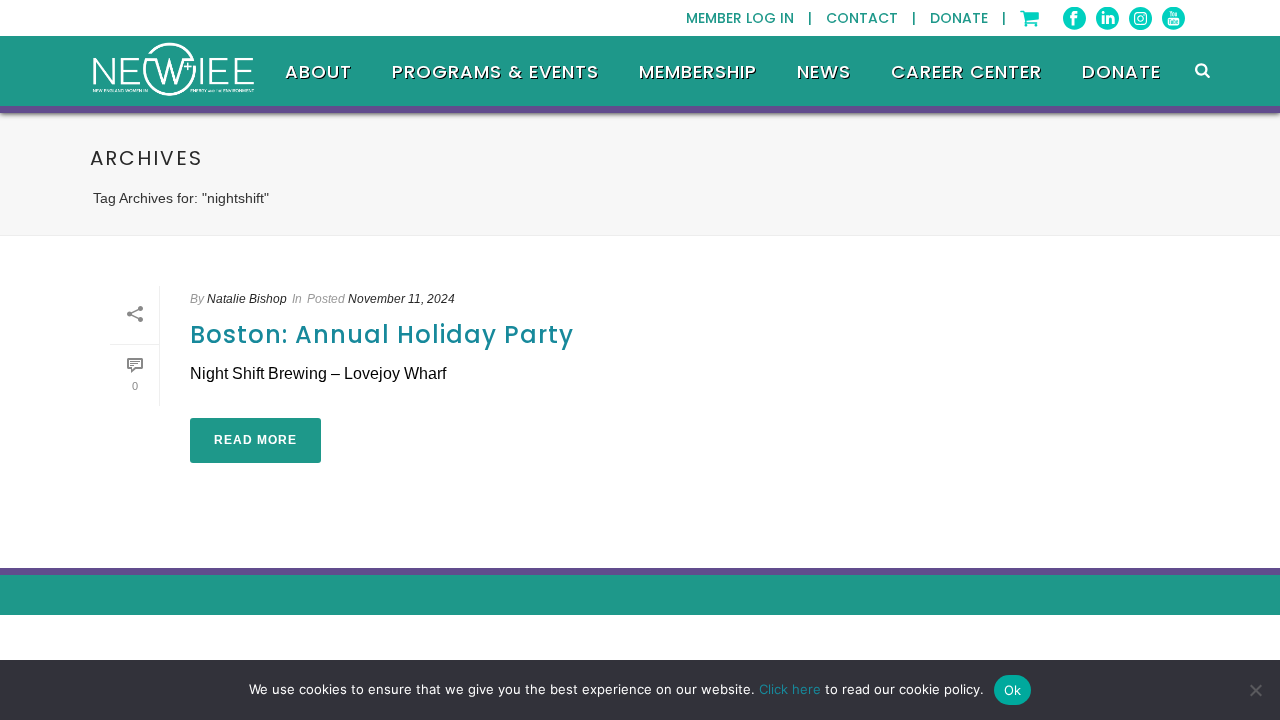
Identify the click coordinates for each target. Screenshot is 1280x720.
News (824, 72)
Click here (790, 689)
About (318, 72)
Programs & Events (495, 72)
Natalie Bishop (247, 299)
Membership (698, 72)
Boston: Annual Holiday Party (382, 334)
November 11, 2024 (401, 299)
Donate (1121, 72)
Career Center (966, 72)
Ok (1013, 690)
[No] (1255, 690)
